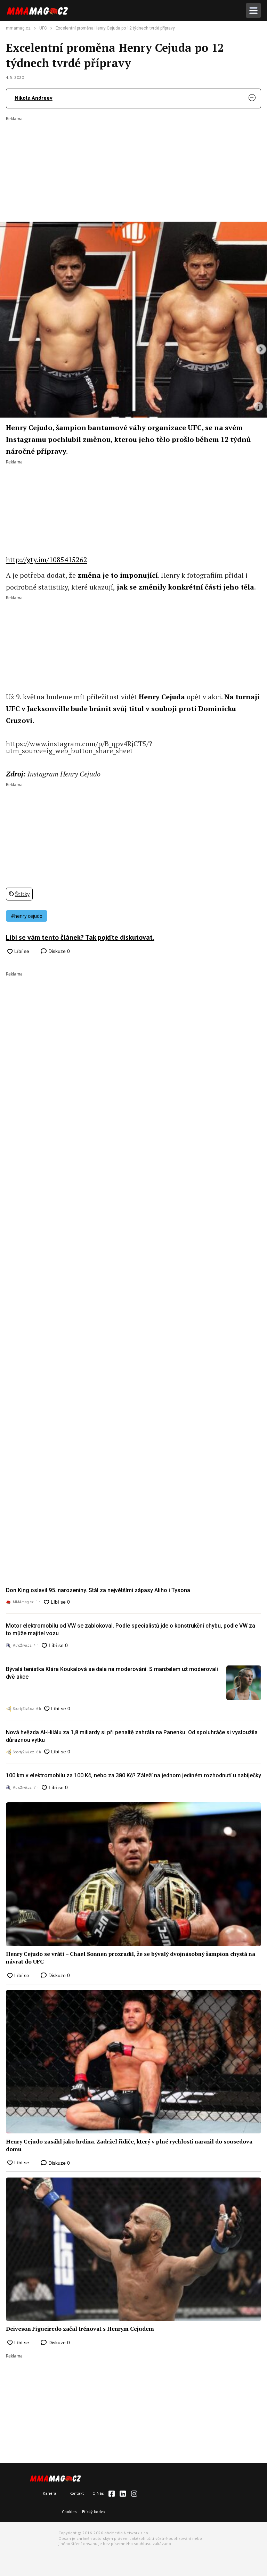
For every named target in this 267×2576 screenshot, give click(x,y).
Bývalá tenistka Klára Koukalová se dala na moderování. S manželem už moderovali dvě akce (112, 1673)
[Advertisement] (133, 164)
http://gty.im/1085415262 (47, 559)
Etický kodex (94, 2512)
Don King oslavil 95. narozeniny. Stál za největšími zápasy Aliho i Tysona (98, 1590)
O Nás (98, 2493)
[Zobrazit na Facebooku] (112, 2494)
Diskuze (58, 951)
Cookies (69, 2512)
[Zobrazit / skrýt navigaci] (253, 10)
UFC (43, 28)
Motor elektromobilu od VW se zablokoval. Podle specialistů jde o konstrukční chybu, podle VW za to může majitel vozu (131, 1629)
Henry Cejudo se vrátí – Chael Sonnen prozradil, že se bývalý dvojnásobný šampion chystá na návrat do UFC (131, 1958)
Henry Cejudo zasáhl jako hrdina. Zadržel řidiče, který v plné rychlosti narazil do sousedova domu (129, 2145)
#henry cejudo (27, 916)
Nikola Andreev (34, 98)
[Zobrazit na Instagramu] (134, 2494)
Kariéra (50, 2493)
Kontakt (77, 2493)
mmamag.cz (18, 28)
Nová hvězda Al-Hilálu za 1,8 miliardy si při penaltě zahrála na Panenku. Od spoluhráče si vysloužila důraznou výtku (132, 1736)
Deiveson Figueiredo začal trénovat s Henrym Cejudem (80, 2329)
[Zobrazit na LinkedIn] (123, 2494)
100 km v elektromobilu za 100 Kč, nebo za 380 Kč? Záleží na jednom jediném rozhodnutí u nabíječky (133, 1775)
